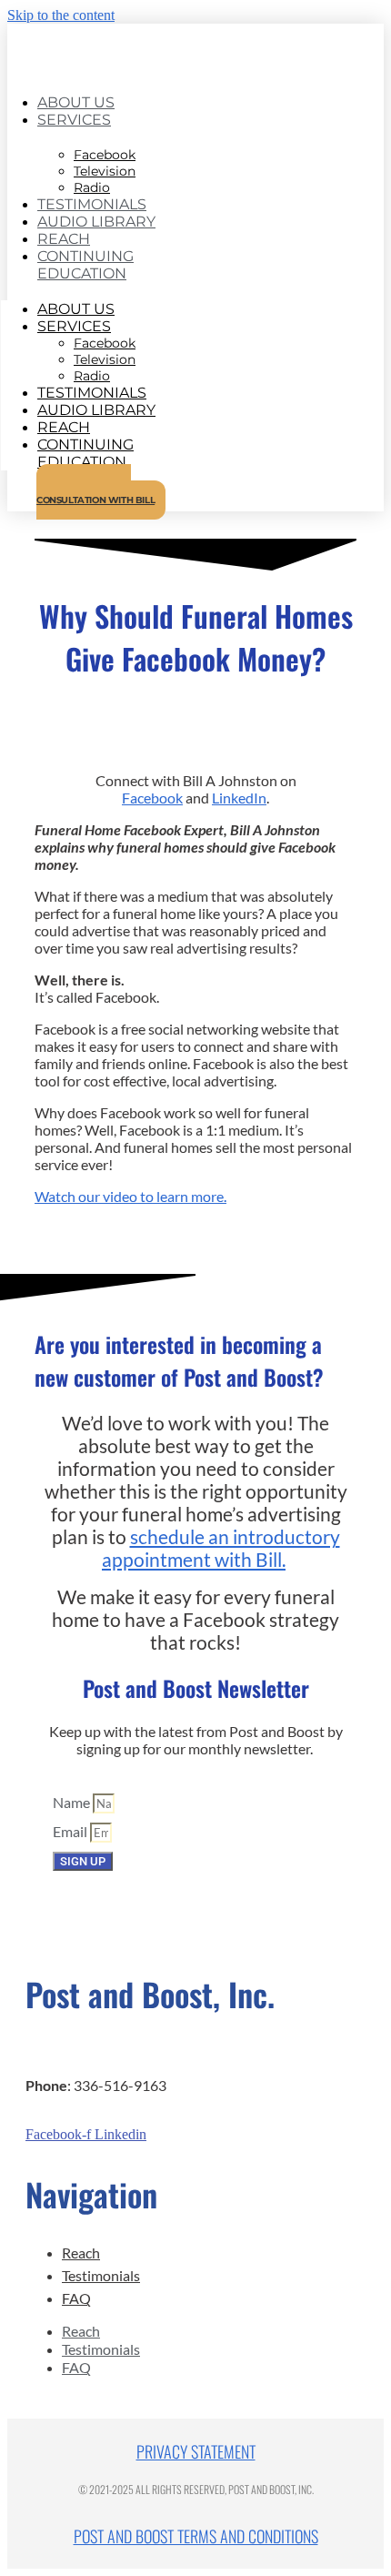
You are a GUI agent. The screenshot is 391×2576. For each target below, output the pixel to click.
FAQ (76, 2298)
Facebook (152, 798)
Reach (81, 2253)
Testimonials (101, 2275)
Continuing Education (85, 265)
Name (73, 1802)
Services (74, 120)
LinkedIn (239, 798)
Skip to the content (61, 15)
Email (71, 1831)
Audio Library (96, 222)
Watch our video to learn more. (130, 1196)
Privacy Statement (196, 2451)
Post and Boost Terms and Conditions (196, 2536)
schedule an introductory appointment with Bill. (221, 1548)
